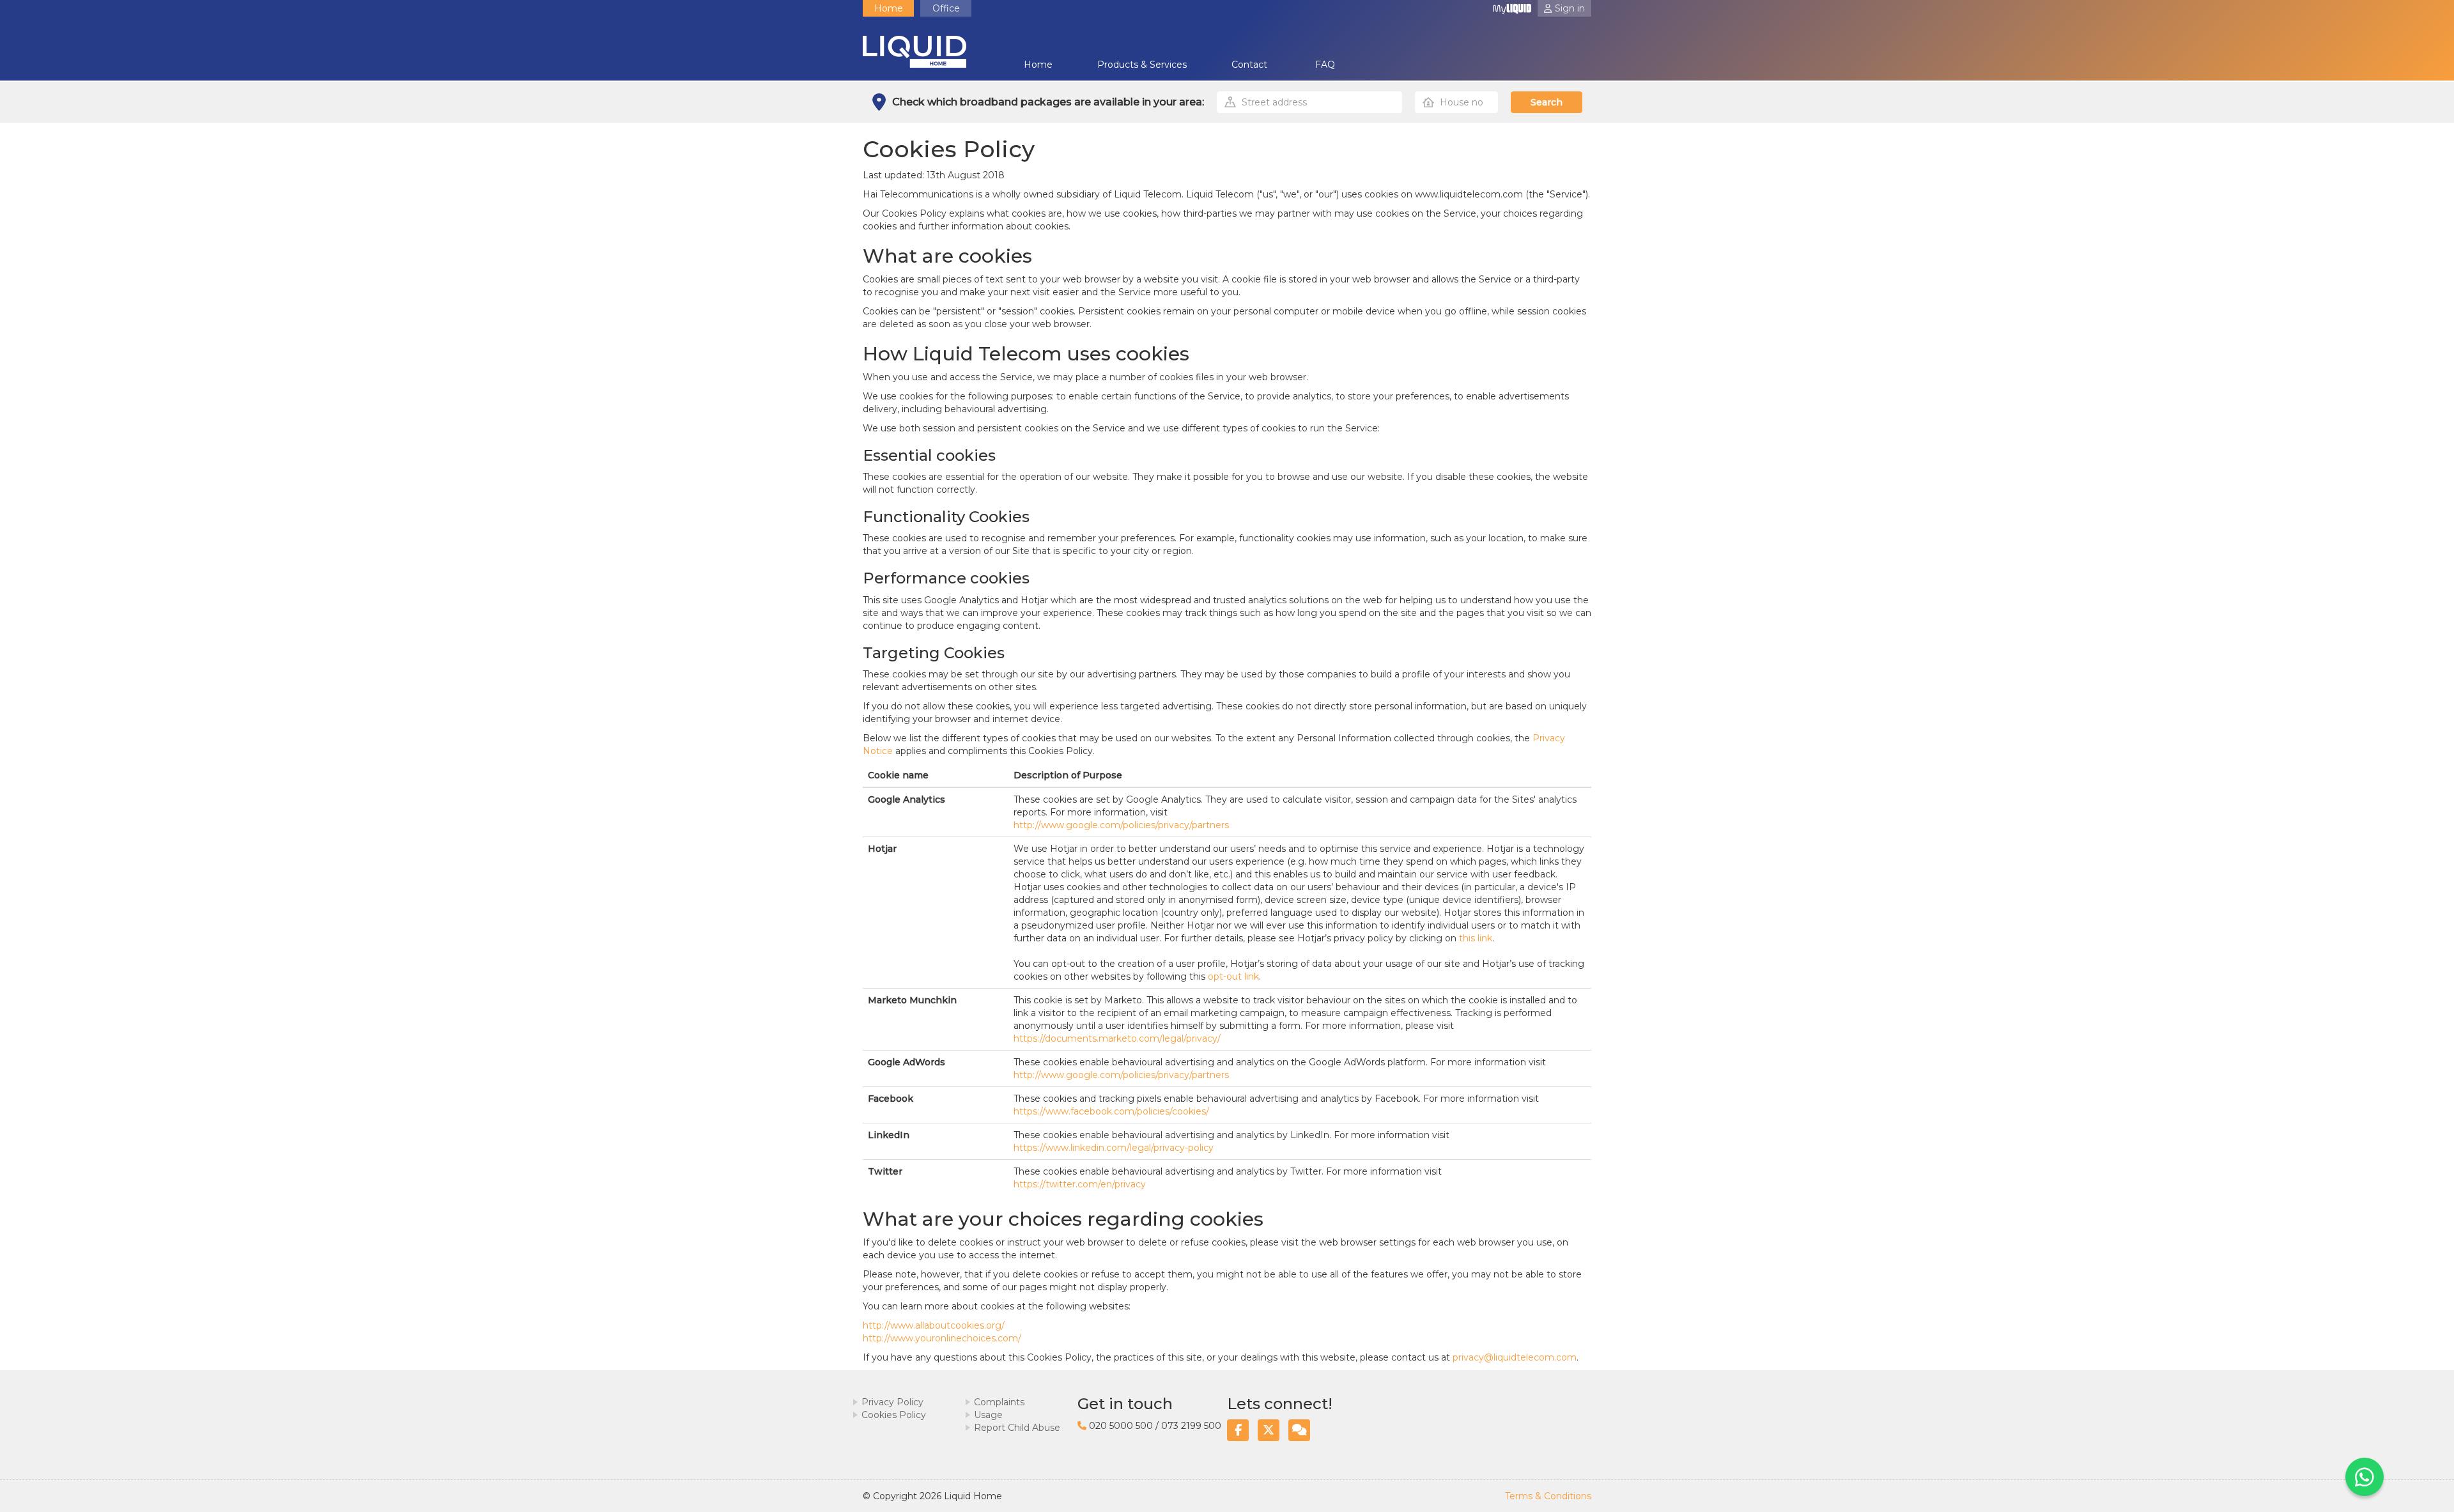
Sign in (1570, 8)
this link (1476, 938)
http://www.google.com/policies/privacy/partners (1121, 825)
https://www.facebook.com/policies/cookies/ (1111, 1111)
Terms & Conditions (1548, 1496)
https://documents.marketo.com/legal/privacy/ (1117, 1038)
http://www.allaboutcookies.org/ (934, 1325)
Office (946, 8)
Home (889, 8)
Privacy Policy (892, 1402)
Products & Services (1142, 65)
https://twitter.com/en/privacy (1080, 1184)
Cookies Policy (894, 1415)
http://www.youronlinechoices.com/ (942, 1338)
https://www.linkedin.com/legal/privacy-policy (1114, 1148)
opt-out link (1233, 976)
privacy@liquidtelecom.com (1515, 1357)
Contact (1249, 65)
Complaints (999, 1402)
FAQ (1325, 65)
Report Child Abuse (1017, 1428)
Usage (988, 1415)
